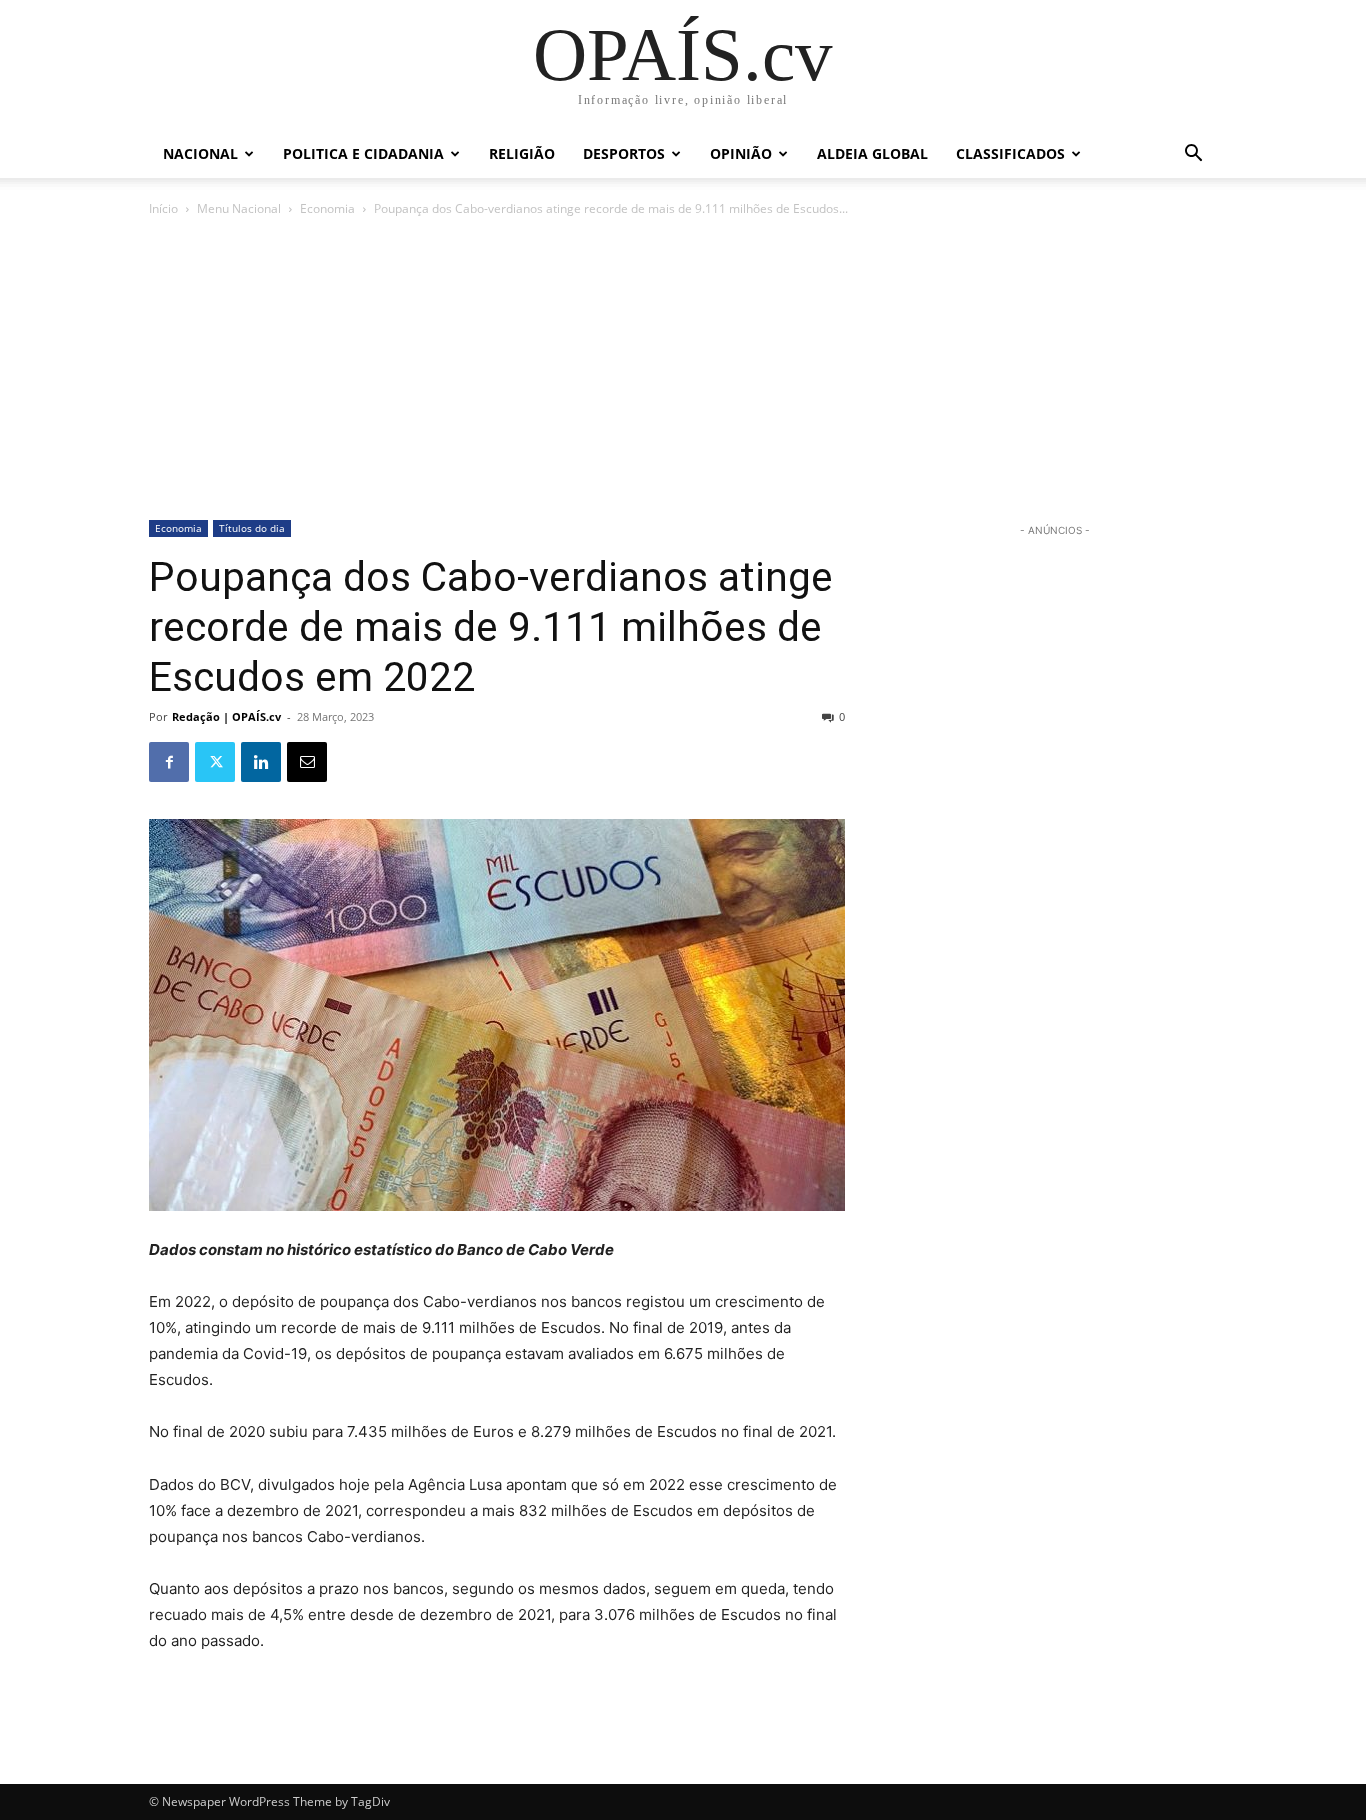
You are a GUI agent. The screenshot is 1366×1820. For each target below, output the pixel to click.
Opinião (741, 153)
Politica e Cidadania (363, 153)
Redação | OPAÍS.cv (226, 716)
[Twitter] (215, 762)
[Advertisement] (683, 370)
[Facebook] (169, 762)
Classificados (1010, 153)
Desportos (624, 153)
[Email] (307, 762)
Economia (327, 208)
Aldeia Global (872, 153)
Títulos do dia (252, 528)
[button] (1193, 155)
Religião (522, 153)
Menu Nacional (239, 208)
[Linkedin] (261, 762)
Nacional (200, 153)
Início (163, 208)
